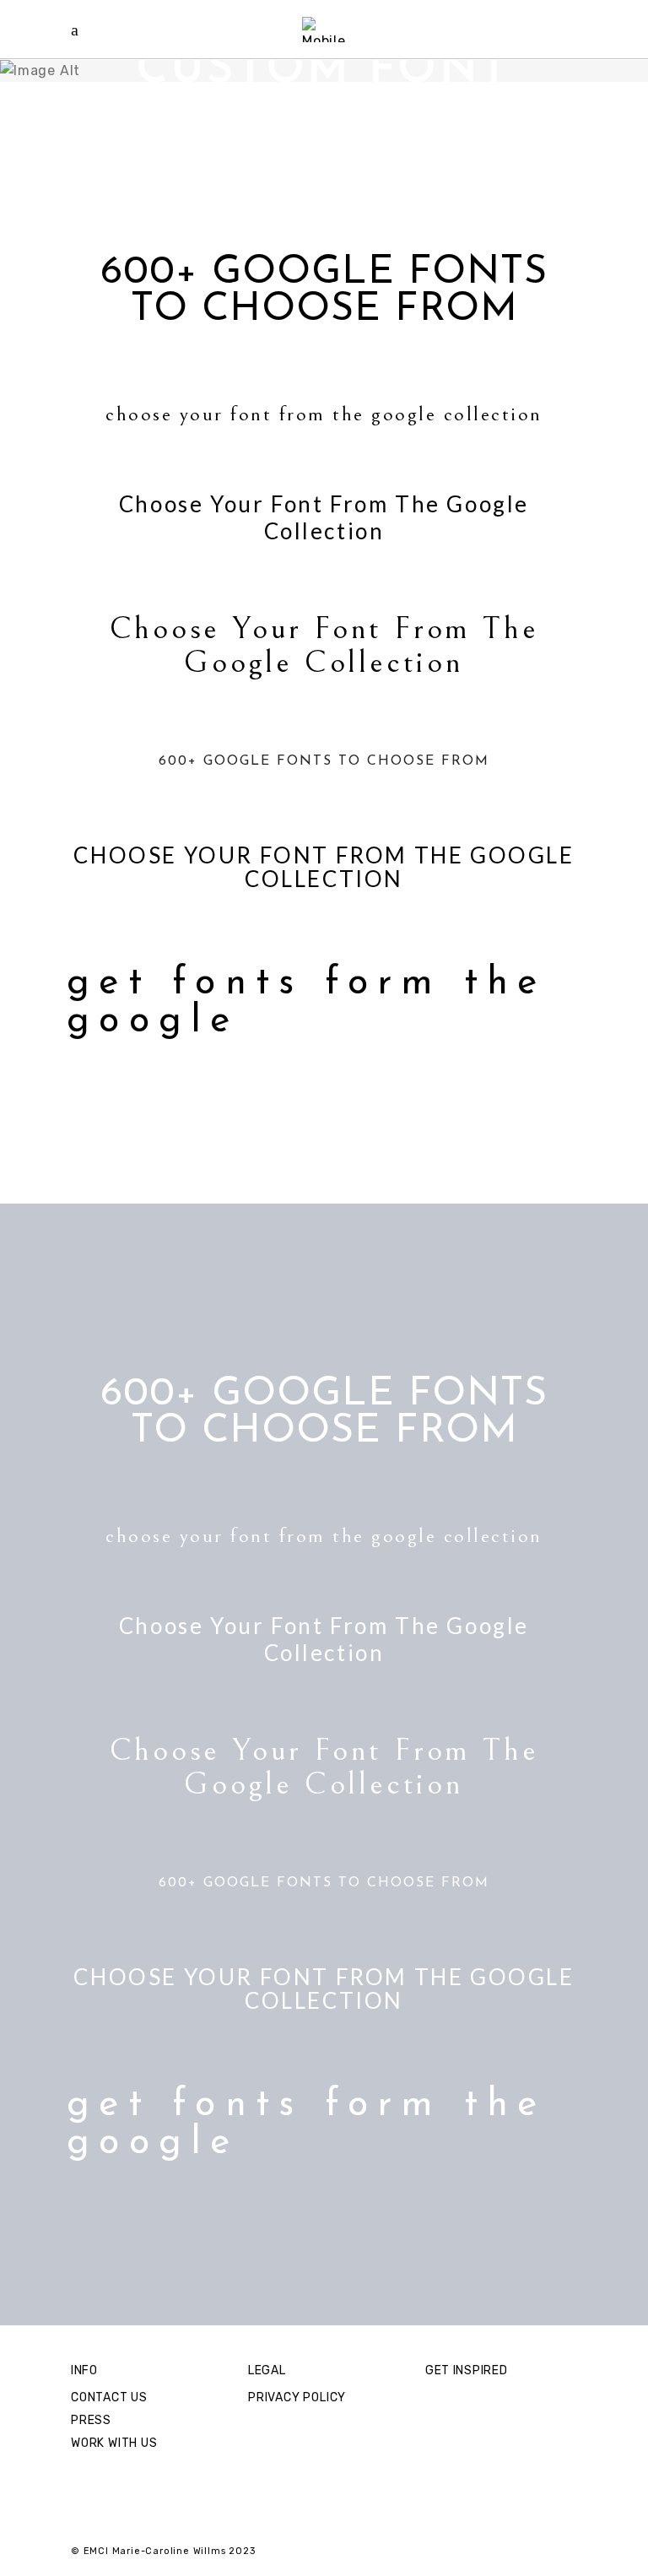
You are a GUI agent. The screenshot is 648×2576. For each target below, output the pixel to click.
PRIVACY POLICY (297, 2397)
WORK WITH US (114, 2443)
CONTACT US (109, 2397)
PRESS (91, 2420)
